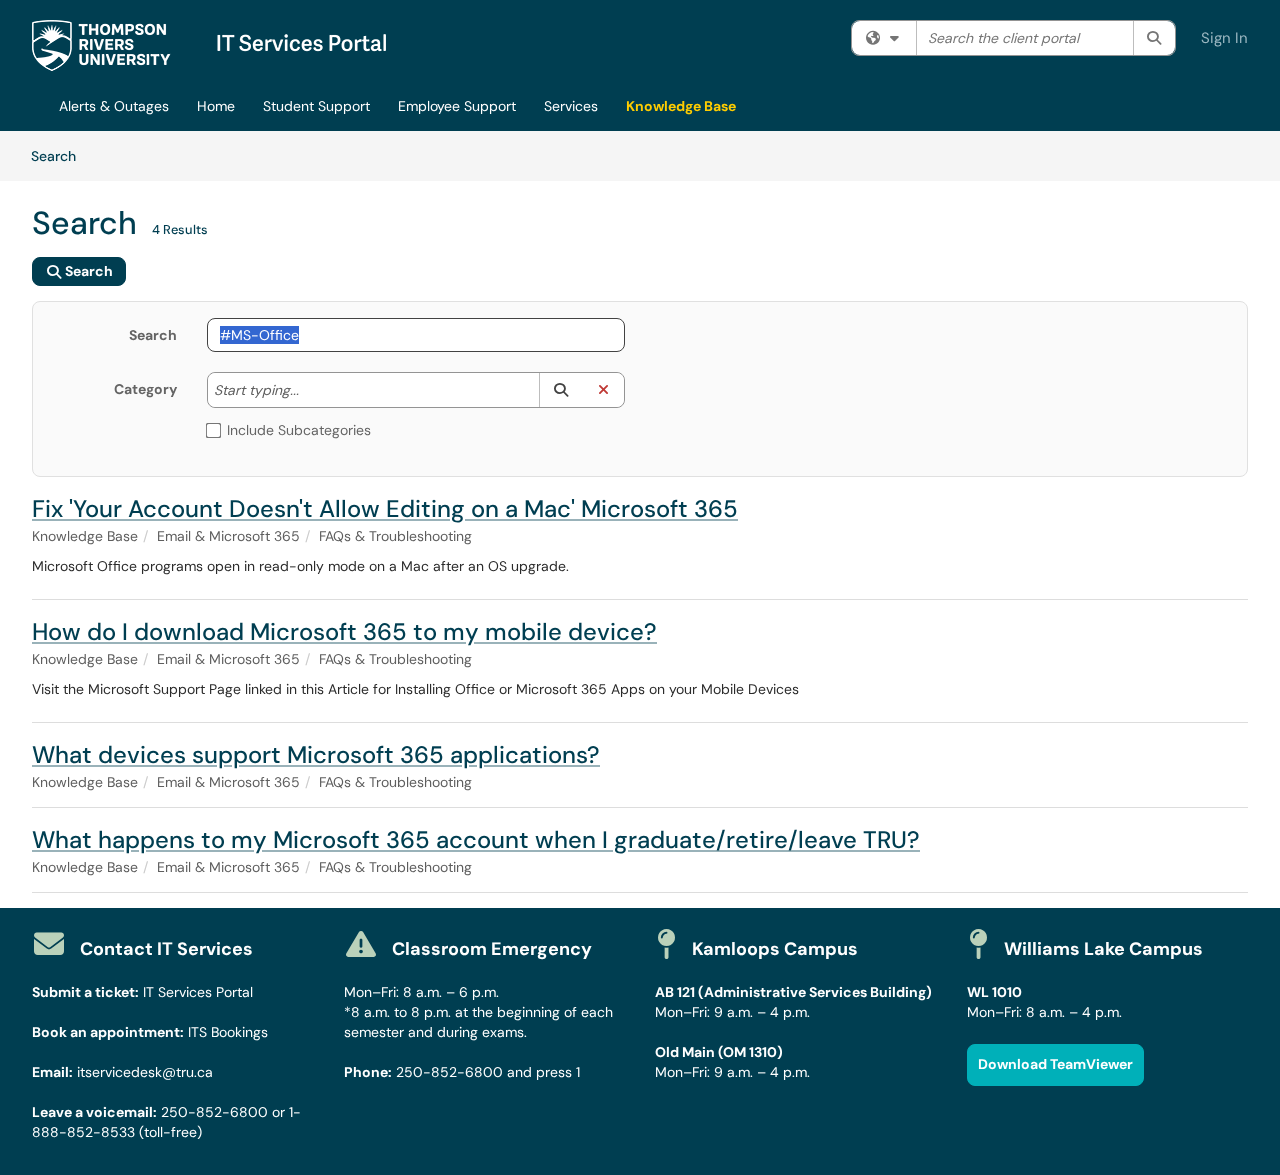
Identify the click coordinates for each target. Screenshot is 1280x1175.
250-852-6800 (214, 1112)
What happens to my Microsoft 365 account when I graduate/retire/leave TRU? (476, 839)
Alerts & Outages (114, 106)
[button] (560, 390)
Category (145, 389)
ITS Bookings (228, 1032)
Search (60, 155)
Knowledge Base (681, 106)
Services (571, 106)
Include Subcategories (299, 430)
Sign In (1224, 38)
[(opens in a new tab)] (209, 45)
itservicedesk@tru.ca (145, 1072)
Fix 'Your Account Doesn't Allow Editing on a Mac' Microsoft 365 (385, 508)
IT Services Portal (198, 992)
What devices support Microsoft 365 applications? (316, 754)
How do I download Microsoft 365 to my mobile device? (344, 631)
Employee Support (457, 106)
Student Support (316, 106)
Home (216, 106)
